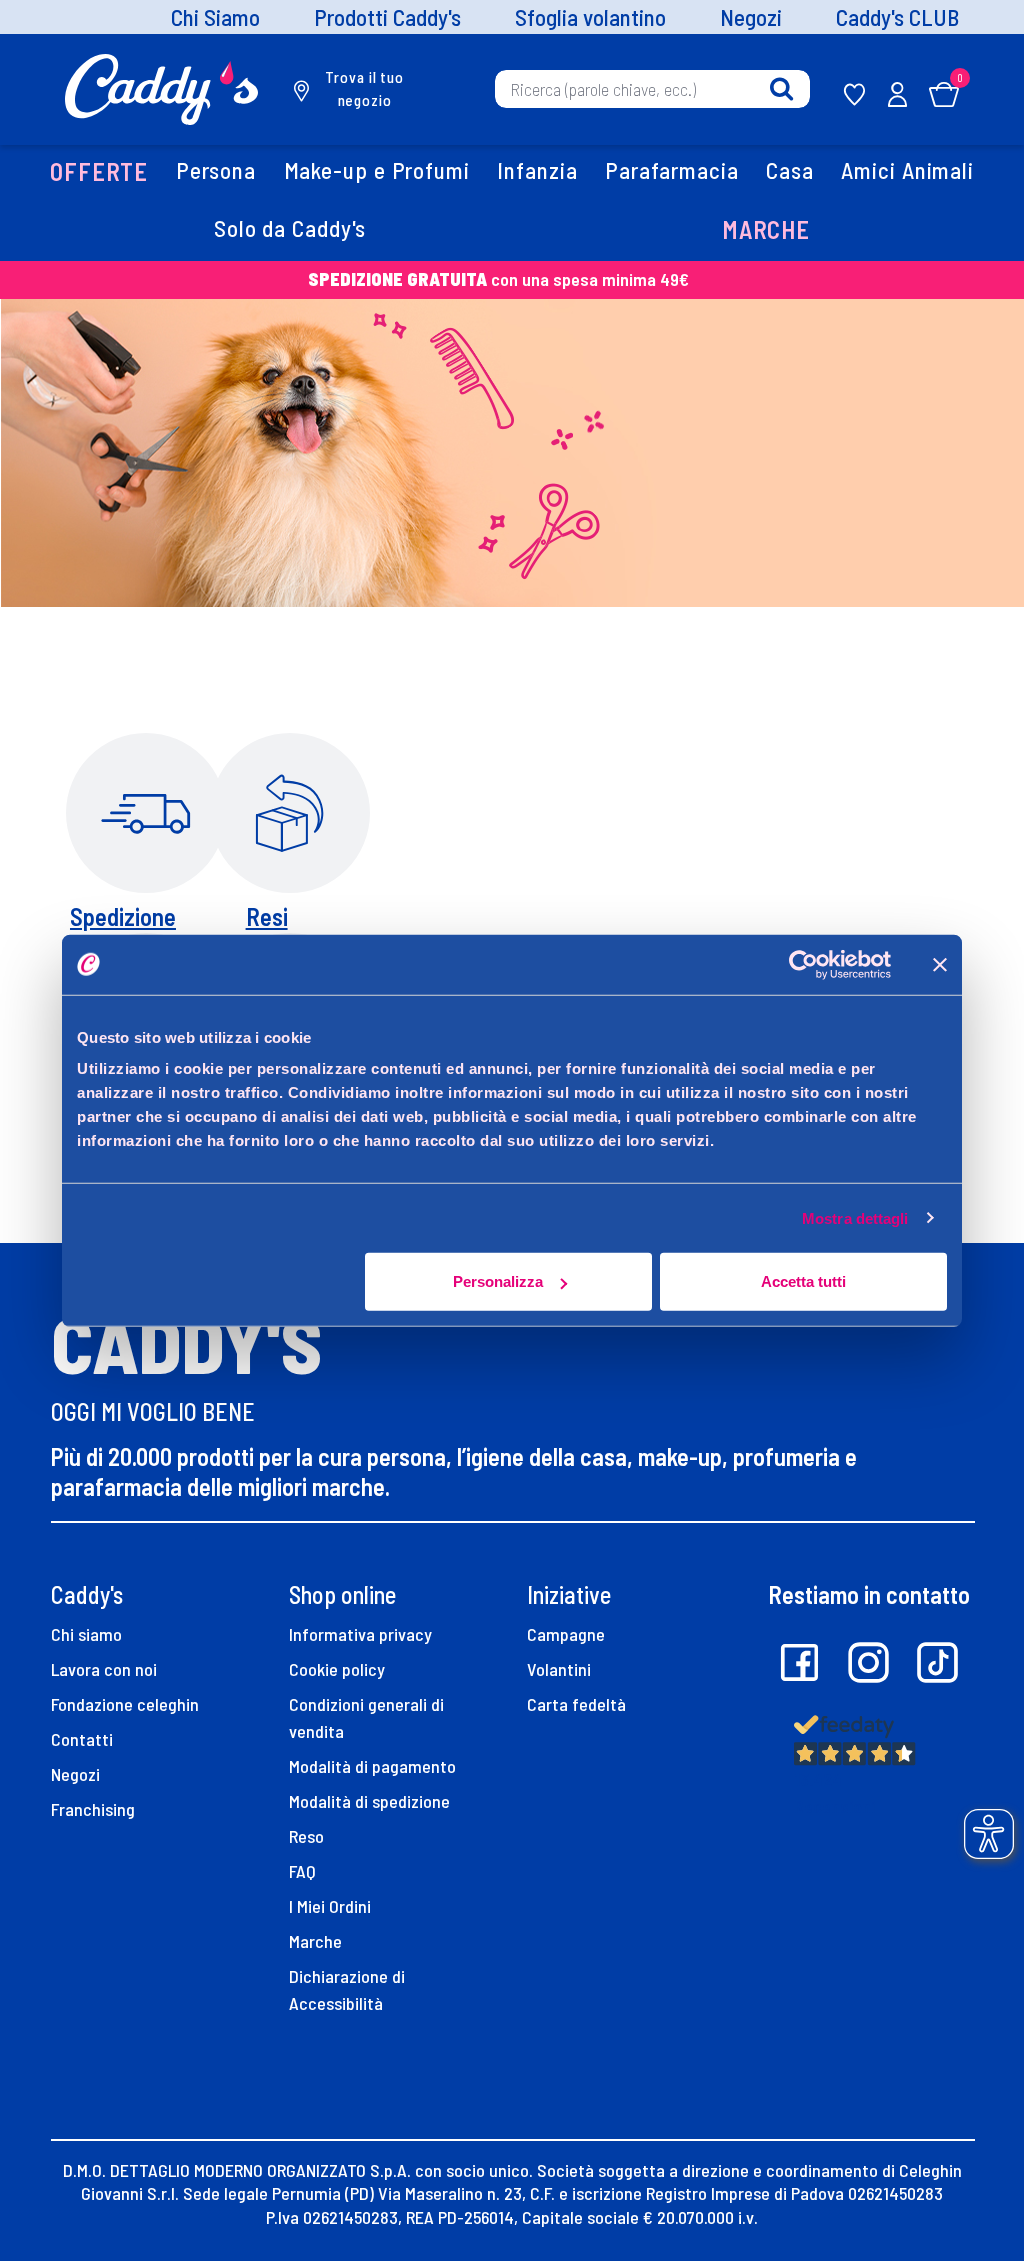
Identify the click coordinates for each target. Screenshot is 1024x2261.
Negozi (751, 17)
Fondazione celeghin (125, 1704)
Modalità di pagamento (372, 1766)
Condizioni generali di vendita (366, 1717)
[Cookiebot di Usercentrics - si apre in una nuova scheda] (803, 964)
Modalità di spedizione (369, 1801)
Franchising (93, 1809)
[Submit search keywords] (781, 89)
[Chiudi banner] (940, 964)
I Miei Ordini (330, 1906)
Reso (306, 1836)
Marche (315, 1941)
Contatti (82, 1739)
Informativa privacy (360, 1634)
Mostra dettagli (855, 1217)
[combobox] (652, 89)
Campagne (566, 1634)
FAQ (302, 1871)
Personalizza (498, 1281)
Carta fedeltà (576, 1704)
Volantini (559, 1669)
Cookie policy (337, 1669)
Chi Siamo (215, 17)
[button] (99, 173)
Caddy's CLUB (897, 17)
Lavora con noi (104, 1669)
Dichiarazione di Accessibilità (347, 1989)
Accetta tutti (803, 1281)
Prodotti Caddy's (387, 17)
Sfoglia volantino (590, 17)
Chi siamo (86, 1634)
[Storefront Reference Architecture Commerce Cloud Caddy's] (161, 87)
